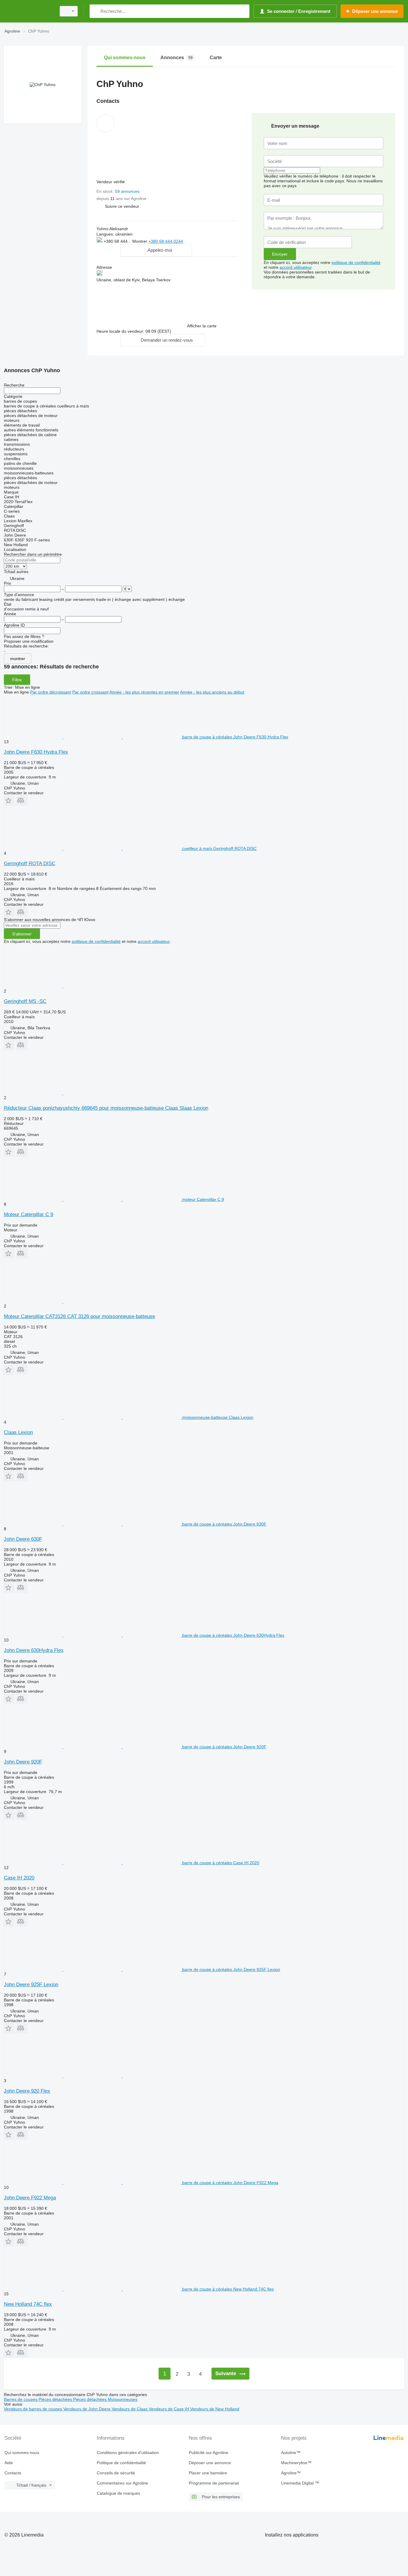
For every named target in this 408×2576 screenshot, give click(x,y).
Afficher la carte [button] (202, 326)
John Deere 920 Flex (27, 2091)
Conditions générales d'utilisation (128, 2453)
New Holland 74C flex (28, 2304)
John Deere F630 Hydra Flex (36, 752)
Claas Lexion (18, 1432)
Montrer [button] (140, 241)
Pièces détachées (56, 2399)
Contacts (13, 2473)
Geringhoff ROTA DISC (30, 863)
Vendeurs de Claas (130, 2409)
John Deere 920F (23, 1762)
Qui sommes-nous (22, 2453)
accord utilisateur (296, 267)
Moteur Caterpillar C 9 (29, 1214)
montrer (18, 659)
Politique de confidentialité (121, 2463)
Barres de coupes (21, 2399)
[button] (122, 206)
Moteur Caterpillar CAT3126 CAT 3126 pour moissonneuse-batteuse (79, 1316)
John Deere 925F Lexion (31, 1985)
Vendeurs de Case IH (170, 2409)
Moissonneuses (123, 2399)
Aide (9, 2463)
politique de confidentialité (356, 262)
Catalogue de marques (118, 2493)
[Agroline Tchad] (28, 11)
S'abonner (22, 934)
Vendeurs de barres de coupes (34, 2409)
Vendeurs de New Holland (215, 2409)
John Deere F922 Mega (30, 2198)
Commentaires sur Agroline (122, 2483)
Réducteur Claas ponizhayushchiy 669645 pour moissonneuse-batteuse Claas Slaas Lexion (106, 1108)
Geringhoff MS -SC (25, 1001)
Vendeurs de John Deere (88, 2409)
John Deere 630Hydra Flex (34, 1650)
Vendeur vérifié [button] (111, 182)
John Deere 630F (23, 1539)
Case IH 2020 (19, 1878)
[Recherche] (95, 11)
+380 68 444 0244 (166, 241)
